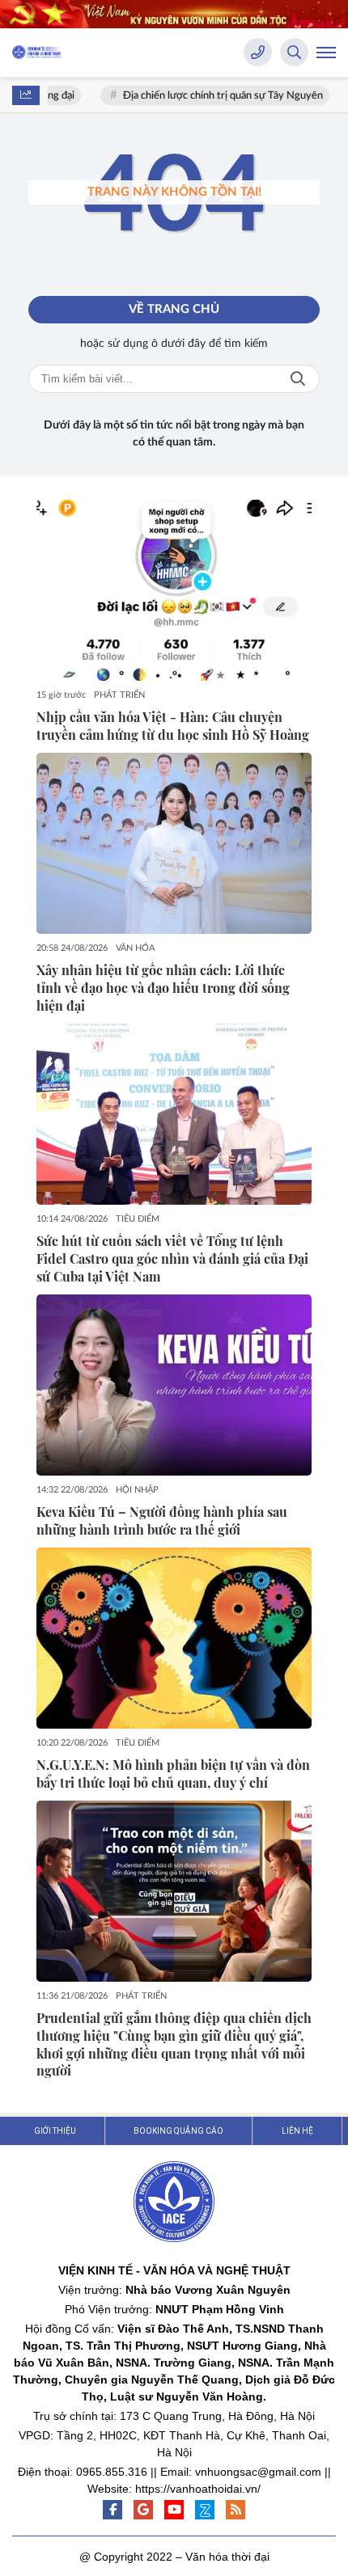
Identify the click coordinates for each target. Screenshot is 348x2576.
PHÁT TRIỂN (119, 695)
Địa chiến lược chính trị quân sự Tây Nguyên (212, 96)
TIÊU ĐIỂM (138, 1219)
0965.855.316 (112, 2472)
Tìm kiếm (298, 379)
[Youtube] (174, 2510)
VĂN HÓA (135, 948)
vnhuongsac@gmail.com (258, 2472)
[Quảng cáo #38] (174, 14)
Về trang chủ (174, 309)
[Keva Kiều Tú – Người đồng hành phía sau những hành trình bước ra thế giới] (174, 1385)
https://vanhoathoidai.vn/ (198, 2489)
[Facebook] (112, 2510)
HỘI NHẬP (137, 1490)
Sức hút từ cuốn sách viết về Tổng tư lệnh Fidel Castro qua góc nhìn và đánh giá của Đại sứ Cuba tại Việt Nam (172, 1258)
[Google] (143, 2510)
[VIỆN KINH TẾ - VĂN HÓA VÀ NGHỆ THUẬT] (36, 52)
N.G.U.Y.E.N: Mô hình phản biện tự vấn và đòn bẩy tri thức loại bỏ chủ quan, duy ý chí (173, 1774)
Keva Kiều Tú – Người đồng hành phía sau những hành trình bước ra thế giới (162, 1520)
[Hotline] (258, 52)
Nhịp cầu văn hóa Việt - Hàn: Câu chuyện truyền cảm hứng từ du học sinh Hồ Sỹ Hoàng (173, 726)
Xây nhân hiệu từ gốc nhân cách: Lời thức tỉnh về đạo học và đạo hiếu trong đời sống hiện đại (163, 988)
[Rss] (236, 2510)
